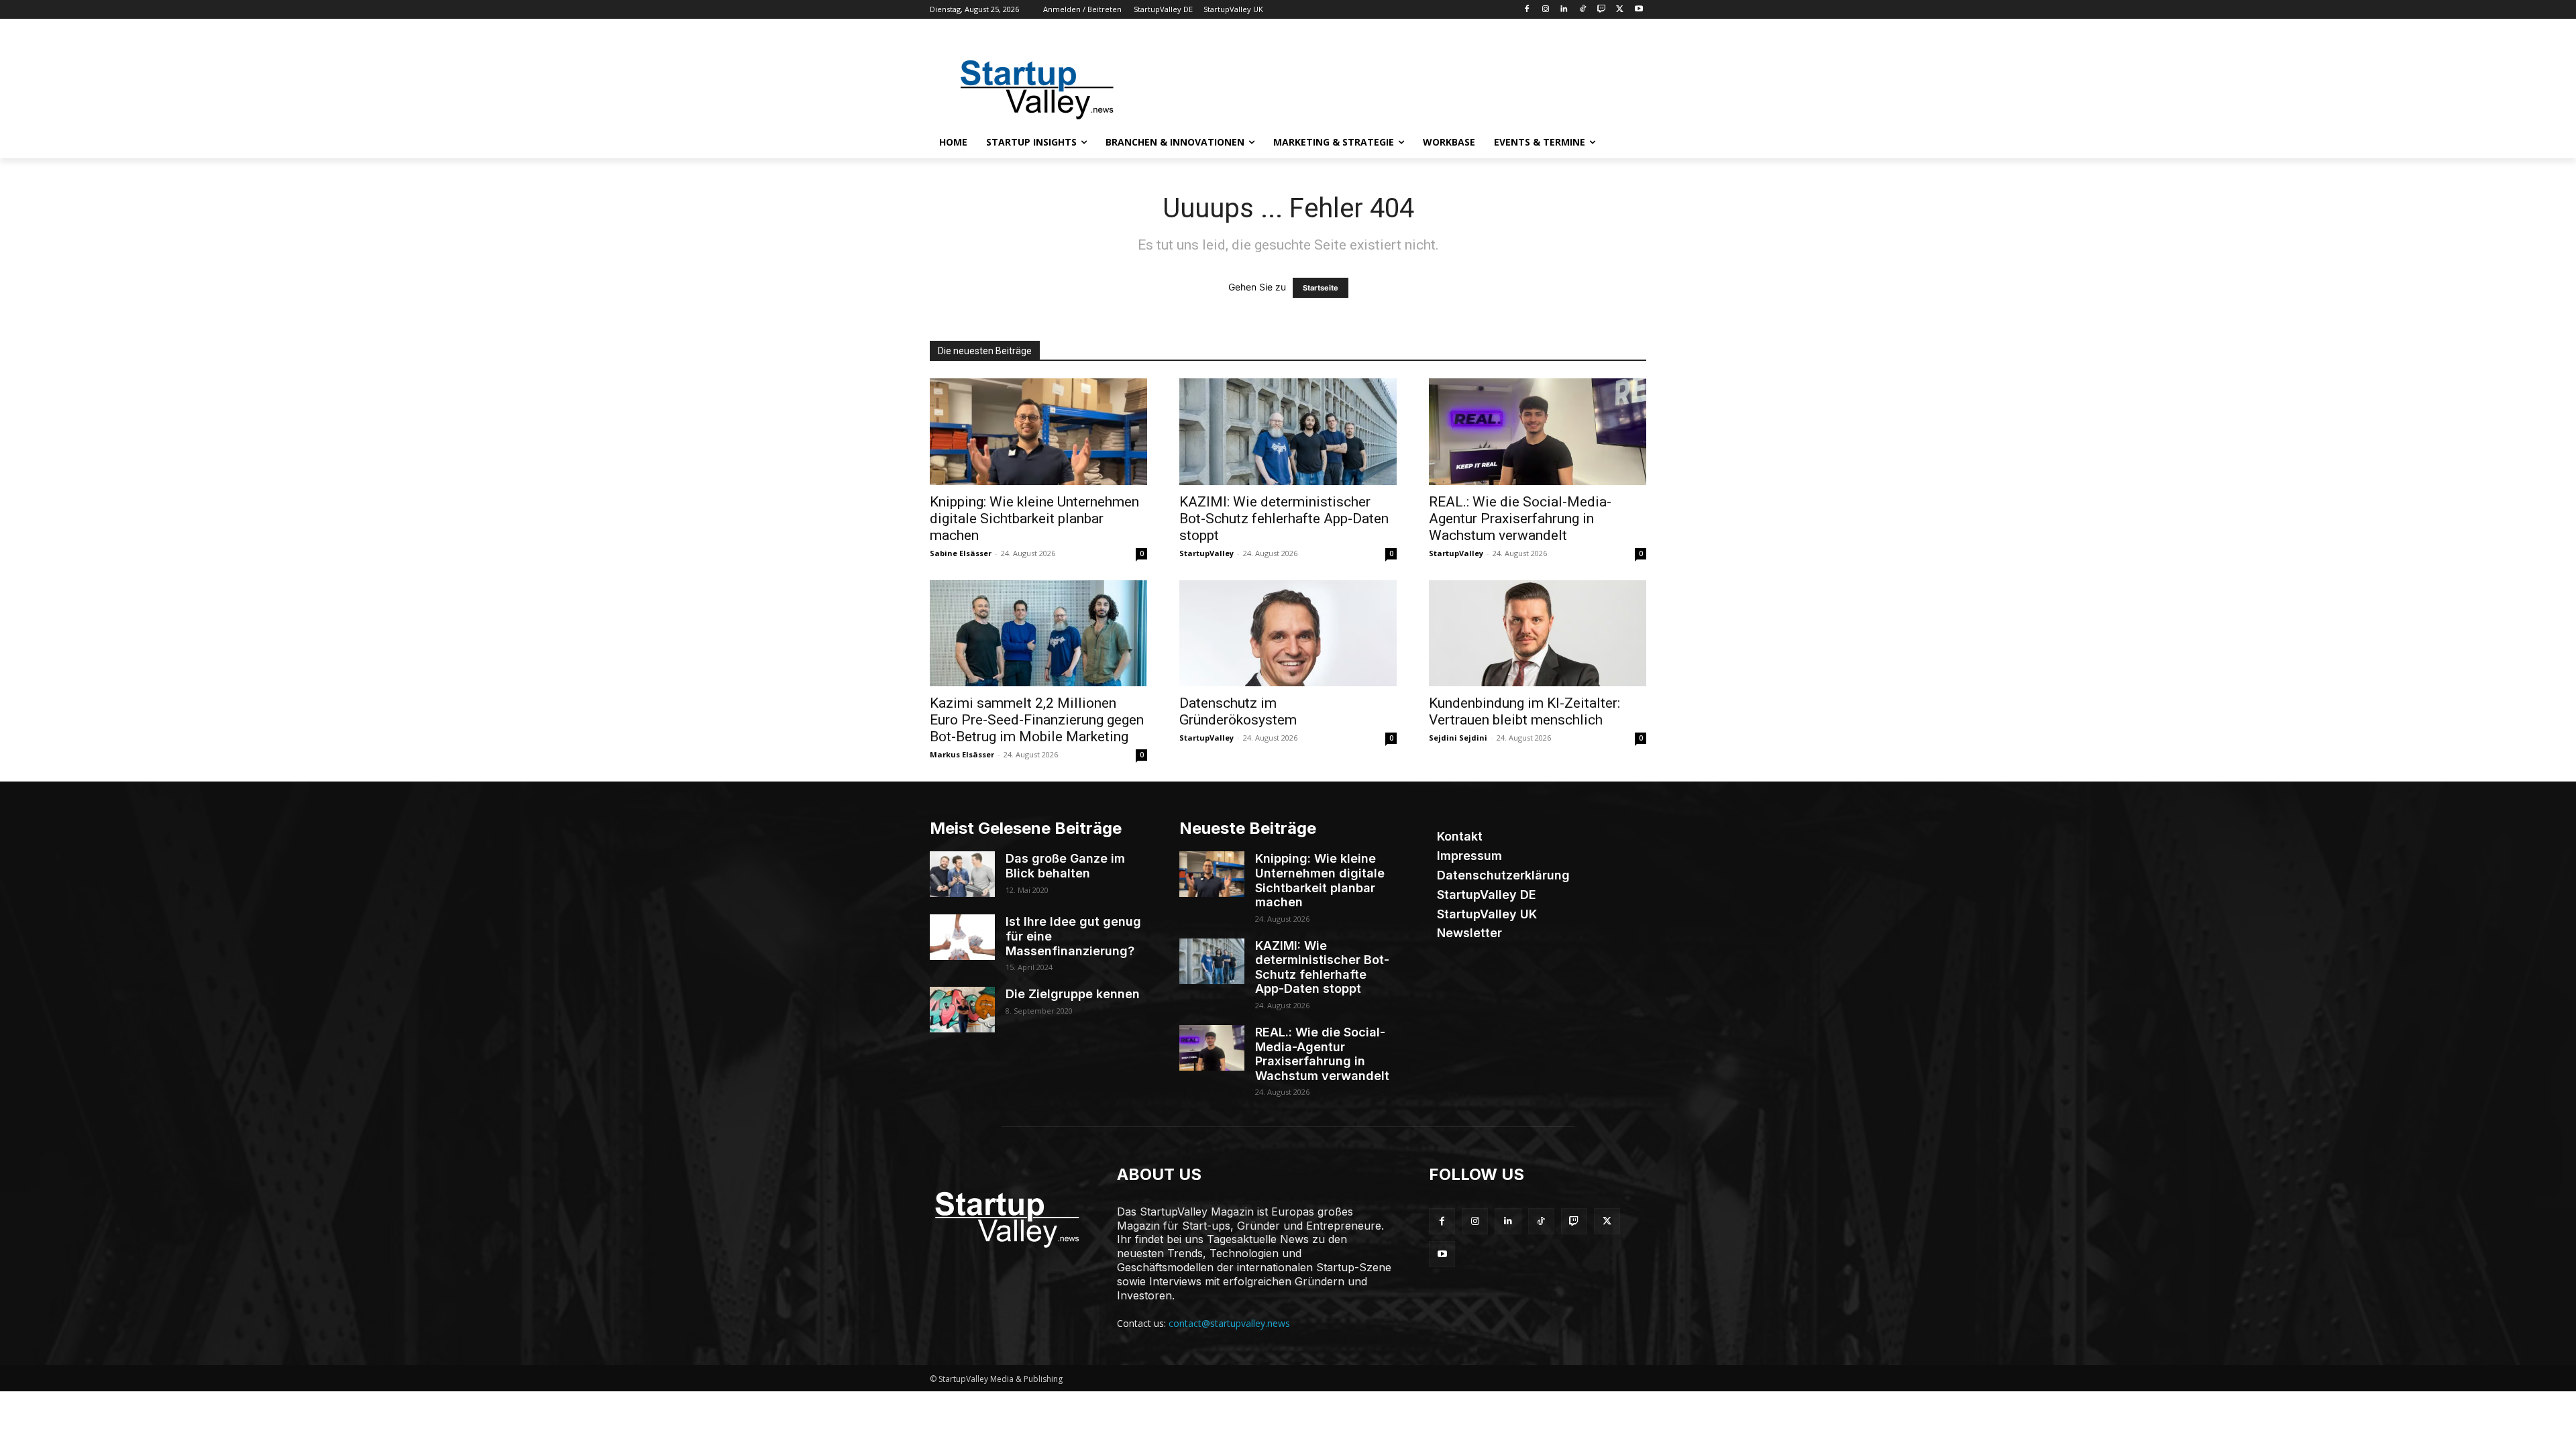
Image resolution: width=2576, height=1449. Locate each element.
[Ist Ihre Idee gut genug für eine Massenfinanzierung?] (962, 937)
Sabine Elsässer (961, 553)
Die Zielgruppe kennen (1073, 994)
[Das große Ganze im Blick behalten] (962, 874)
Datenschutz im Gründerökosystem (1238, 711)
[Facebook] (1526, 10)
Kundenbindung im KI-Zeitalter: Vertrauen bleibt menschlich (1524, 711)
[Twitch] (1602, 10)
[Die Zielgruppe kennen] (962, 1010)
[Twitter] (1620, 10)
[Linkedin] (1564, 10)
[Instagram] (1545, 10)
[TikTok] (1583, 10)
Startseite (1321, 288)
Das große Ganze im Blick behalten (1065, 866)
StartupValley (1206, 553)
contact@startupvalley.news (1229, 1323)
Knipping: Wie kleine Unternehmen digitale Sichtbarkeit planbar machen (1034, 519)
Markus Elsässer (962, 754)
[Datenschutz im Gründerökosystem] (1288, 634)
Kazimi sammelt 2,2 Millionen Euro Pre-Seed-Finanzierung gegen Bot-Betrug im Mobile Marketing (1037, 720)
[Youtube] (1639, 10)
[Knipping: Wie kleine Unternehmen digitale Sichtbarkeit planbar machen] (1038, 432)
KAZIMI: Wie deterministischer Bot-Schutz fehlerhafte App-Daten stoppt (1284, 519)
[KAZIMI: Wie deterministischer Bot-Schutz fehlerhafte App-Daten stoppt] (1288, 432)
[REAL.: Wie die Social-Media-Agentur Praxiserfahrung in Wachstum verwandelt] (1538, 432)
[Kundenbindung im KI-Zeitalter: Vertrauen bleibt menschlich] (1538, 634)
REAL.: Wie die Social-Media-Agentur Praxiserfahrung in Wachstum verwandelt (1520, 519)
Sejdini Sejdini (1458, 738)
